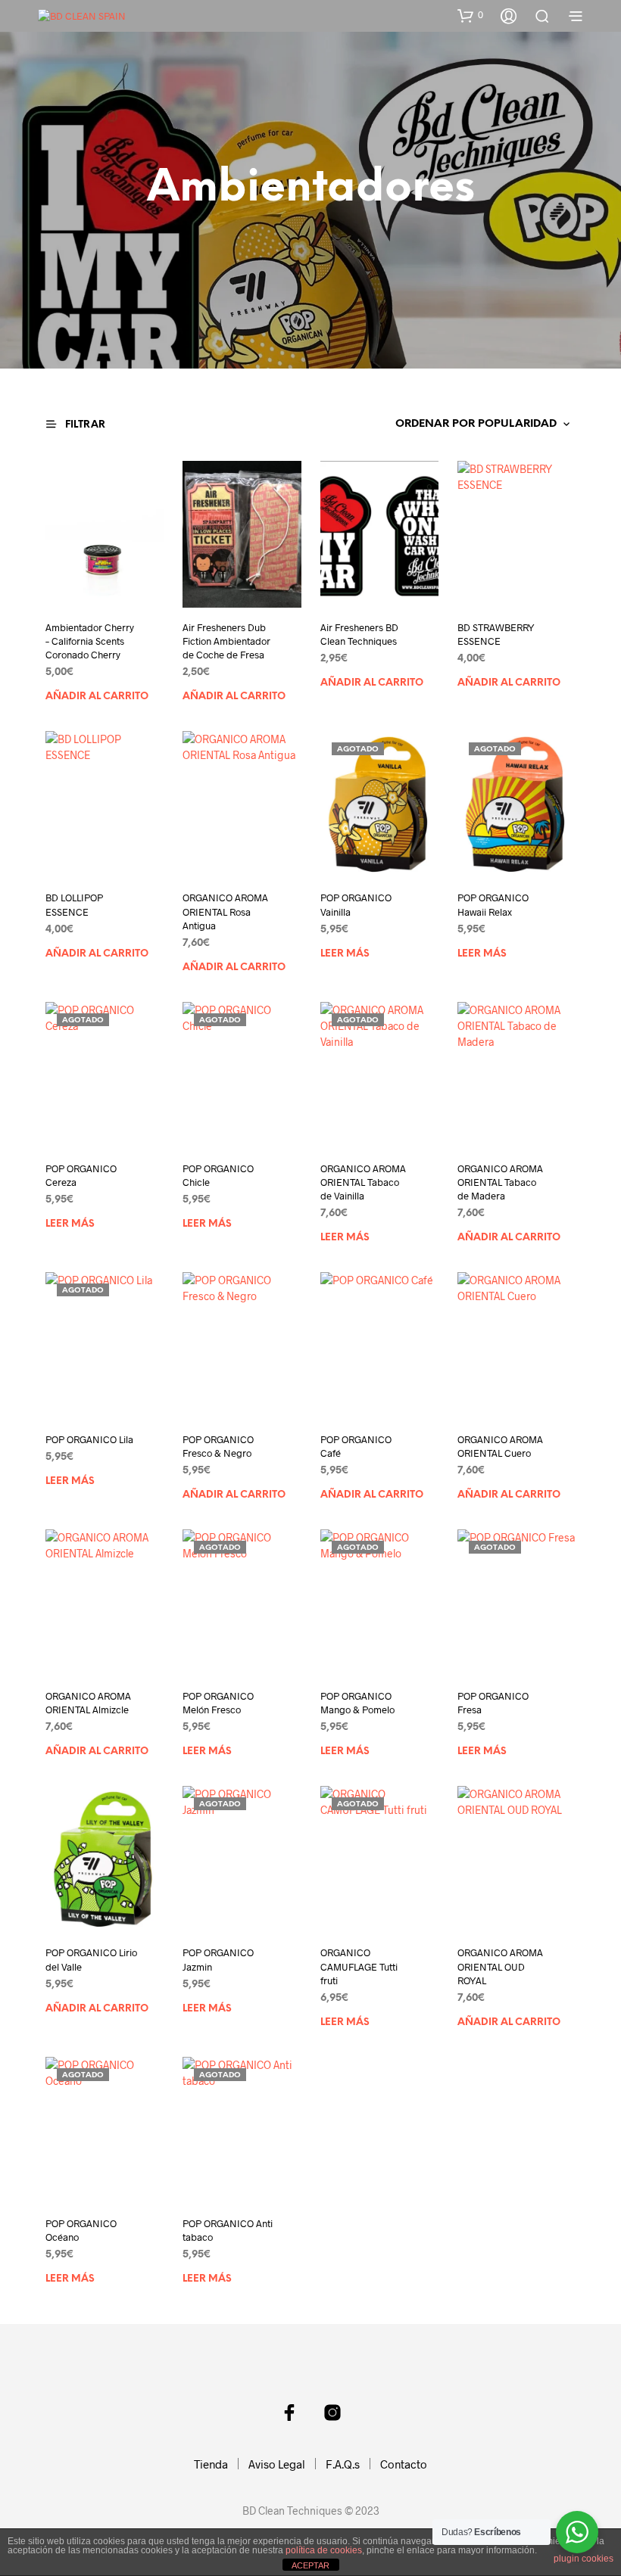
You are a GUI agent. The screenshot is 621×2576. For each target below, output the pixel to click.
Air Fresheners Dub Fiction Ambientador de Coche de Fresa (226, 641)
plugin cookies (584, 2559)
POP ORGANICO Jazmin (218, 1959)
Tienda (211, 2464)
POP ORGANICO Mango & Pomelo (357, 1703)
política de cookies (324, 2550)
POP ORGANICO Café (356, 1446)
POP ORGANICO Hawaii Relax (493, 904)
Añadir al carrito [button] (97, 697)
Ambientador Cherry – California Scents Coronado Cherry (90, 641)
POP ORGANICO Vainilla (356, 904)
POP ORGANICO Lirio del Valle (91, 1959)
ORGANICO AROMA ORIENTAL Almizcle (88, 1703)
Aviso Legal (277, 2464)
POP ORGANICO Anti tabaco (228, 2230)
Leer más (345, 954)
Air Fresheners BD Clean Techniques (359, 634)
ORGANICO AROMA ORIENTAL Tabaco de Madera (500, 1182)
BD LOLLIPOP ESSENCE (74, 904)
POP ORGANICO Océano (81, 2230)
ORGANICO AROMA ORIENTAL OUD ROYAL (500, 1966)
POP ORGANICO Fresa (493, 1703)
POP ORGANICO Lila (89, 1439)
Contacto (404, 2464)
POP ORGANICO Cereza (81, 1175)
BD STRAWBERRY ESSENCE (496, 634)
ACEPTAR (310, 2565)
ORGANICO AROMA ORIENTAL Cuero (500, 1446)
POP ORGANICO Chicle (218, 1175)
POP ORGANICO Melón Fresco (218, 1703)
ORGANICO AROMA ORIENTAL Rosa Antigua (225, 911)
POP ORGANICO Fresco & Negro (218, 1446)
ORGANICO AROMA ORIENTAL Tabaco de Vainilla (363, 1182)
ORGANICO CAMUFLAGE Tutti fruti (359, 1966)
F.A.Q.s (343, 2464)
